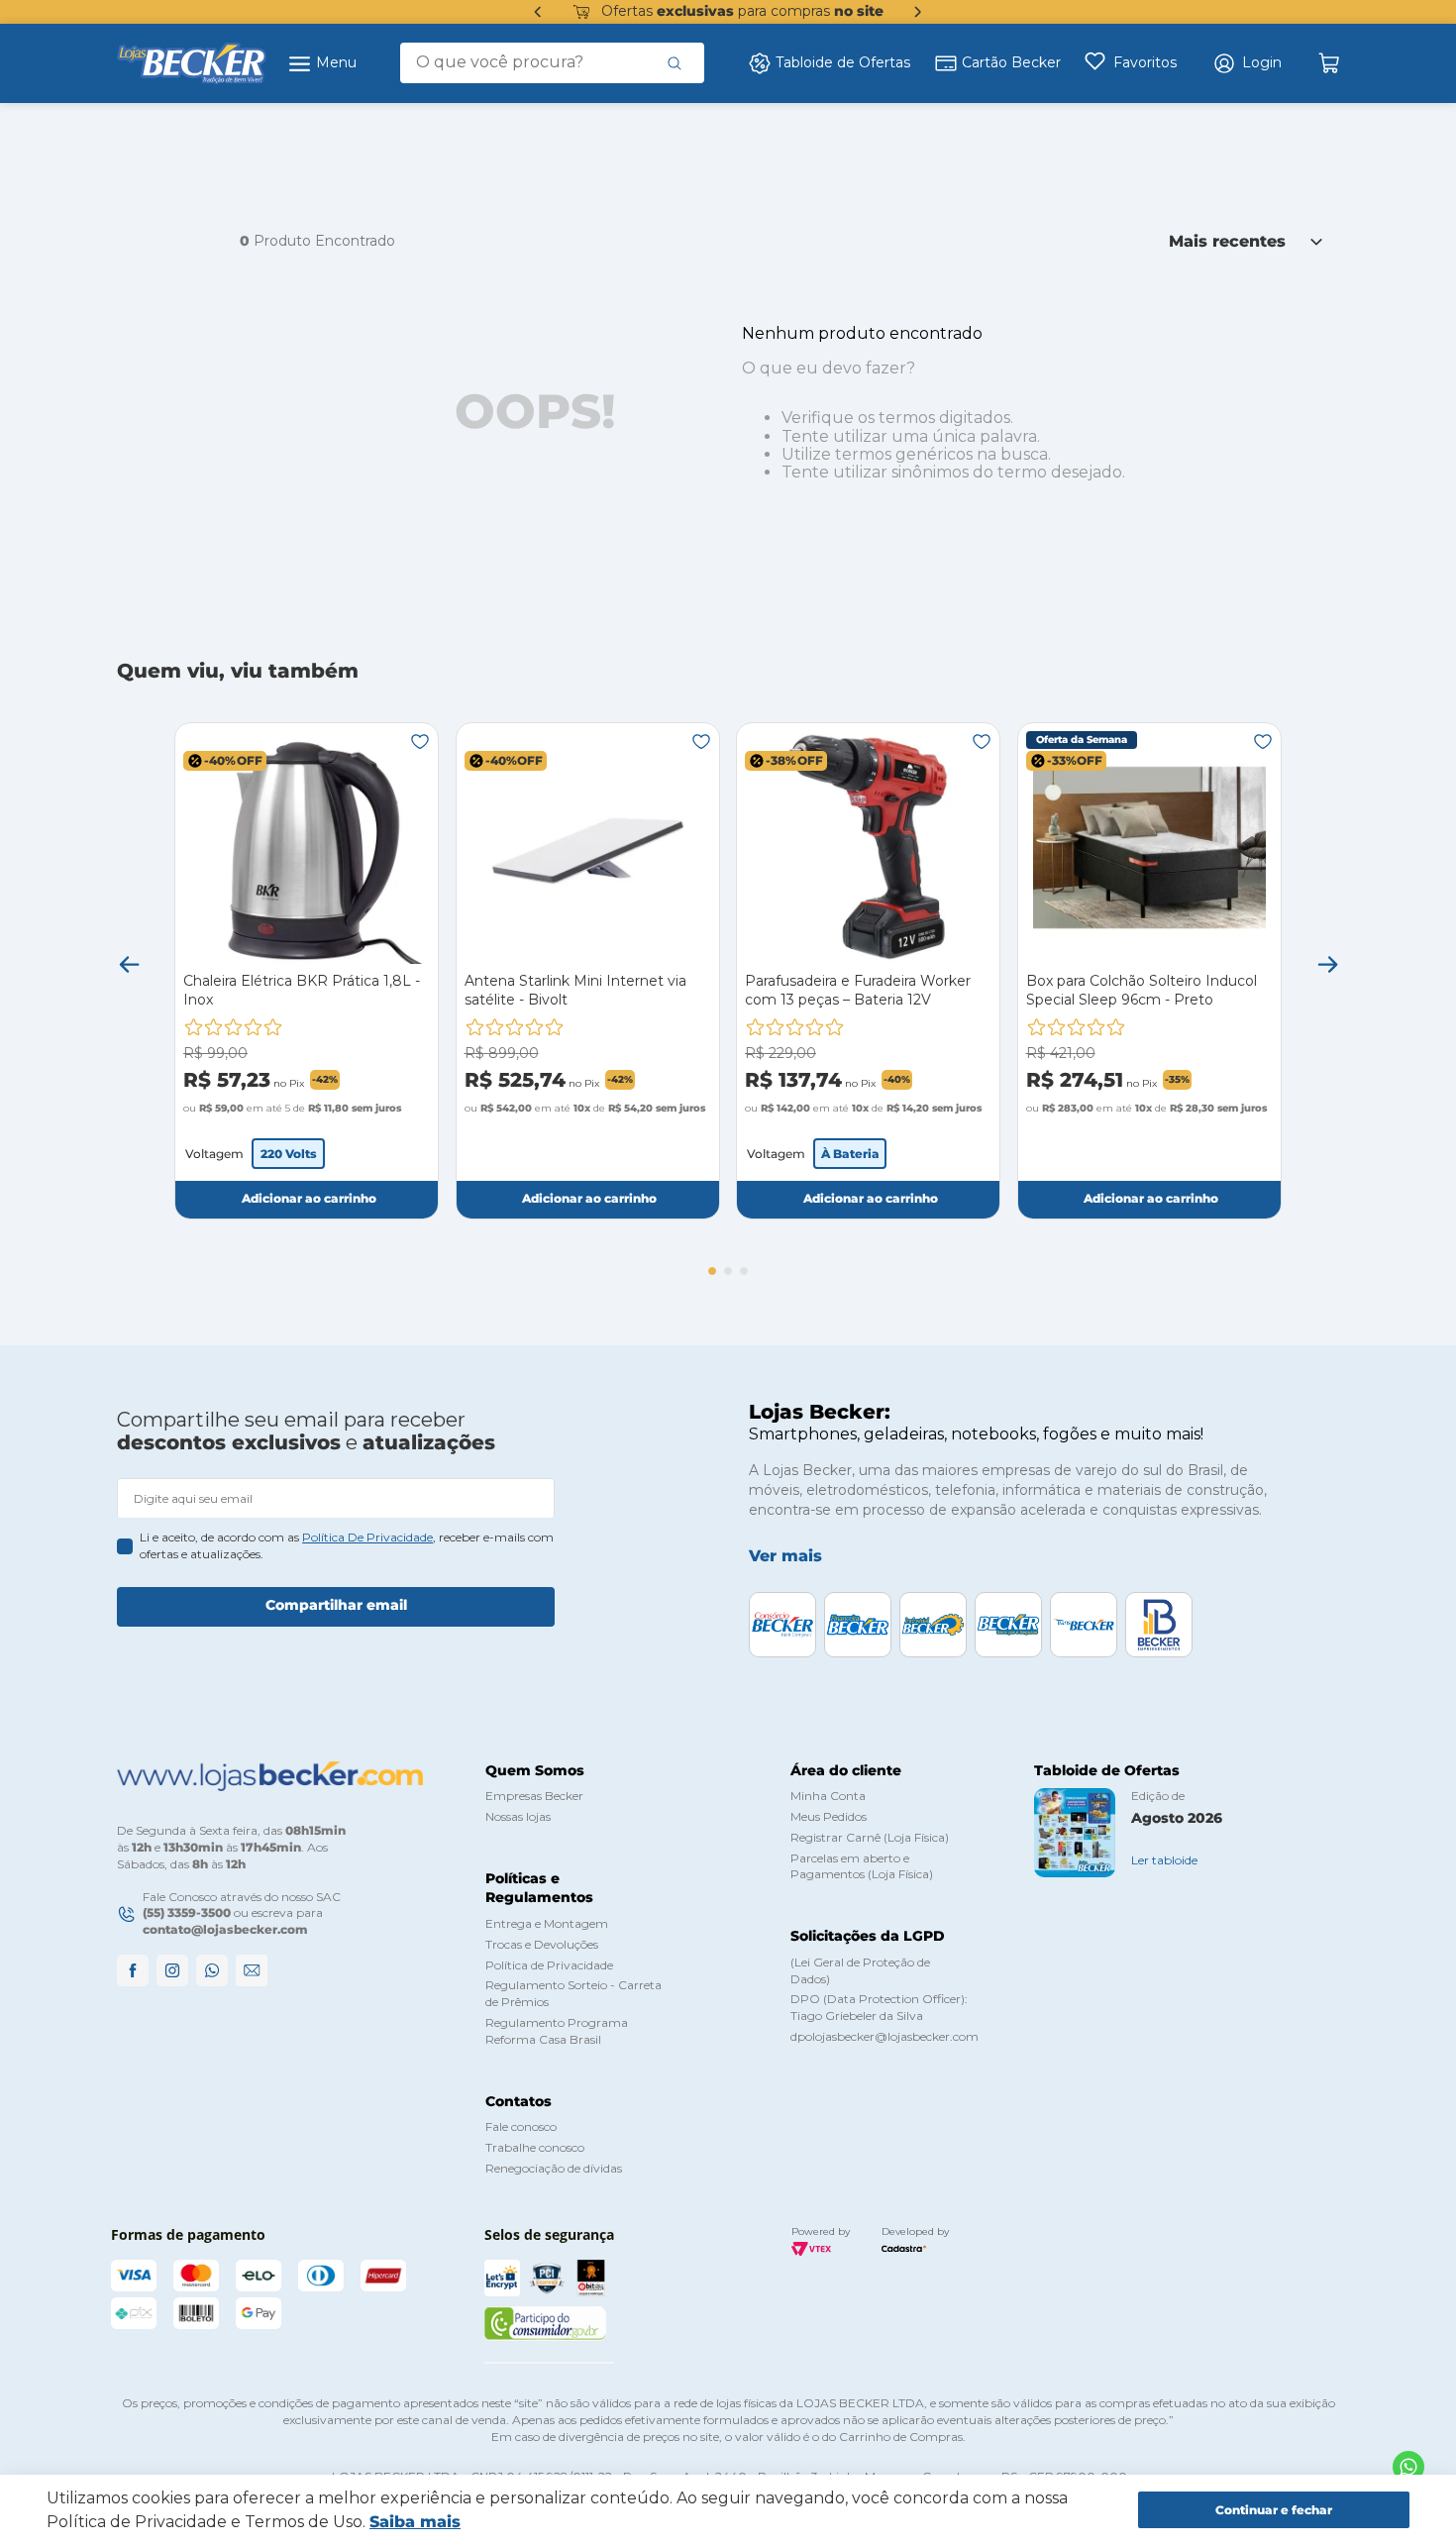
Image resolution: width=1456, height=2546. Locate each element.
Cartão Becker (1011, 62)
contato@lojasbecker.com (225, 1929)
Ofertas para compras (742, 11)
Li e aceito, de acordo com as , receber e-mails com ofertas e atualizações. (347, 1545)
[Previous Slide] (538, 12)
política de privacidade (367, 1537)
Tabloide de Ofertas (843, 62)
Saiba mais (415, 2522)
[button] (1247, 63)
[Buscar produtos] (675, 62)
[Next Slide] (918, 12)
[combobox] (552, 62)
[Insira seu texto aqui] (1408, 2467)
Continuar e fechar (1274, 2510)
